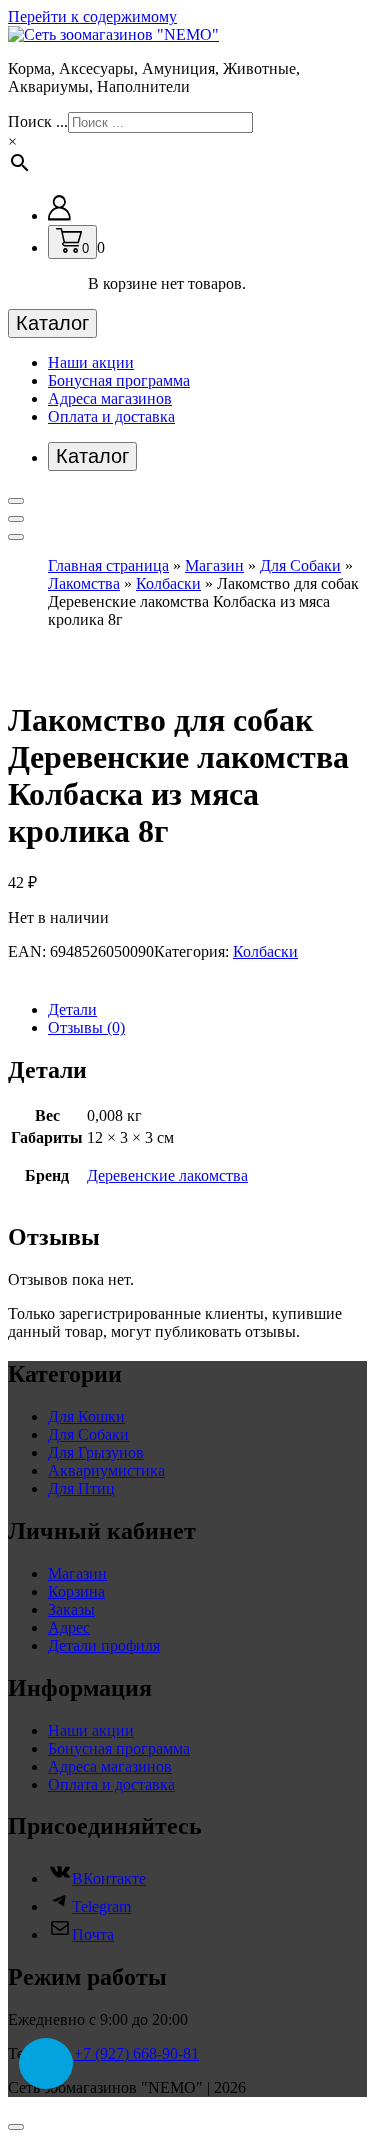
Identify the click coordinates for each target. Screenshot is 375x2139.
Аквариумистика (106, 1470)
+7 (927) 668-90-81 (136, 2053)
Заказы (71, 1609)
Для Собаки (300, 565)
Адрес (69, 1627)
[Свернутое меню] (16, 501)
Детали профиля (104, 1645)
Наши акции (91, 362)
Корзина (76, 1591)
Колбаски (168, 583)
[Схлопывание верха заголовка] (16, 537)
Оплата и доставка (111, 416)
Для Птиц (81, 1488)
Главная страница (108, 565)
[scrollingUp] (16, 2127)
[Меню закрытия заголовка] (16, 519)
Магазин (214, 565)
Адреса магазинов (110, 398)
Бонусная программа (119, 380)
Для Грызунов (96, 1452)
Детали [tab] (72, 1009)
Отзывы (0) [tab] (86, 1027)
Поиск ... (38, 121)
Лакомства (84, 583)
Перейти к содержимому (92, 16)
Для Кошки (86, 1416)
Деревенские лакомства (167, 1175)
